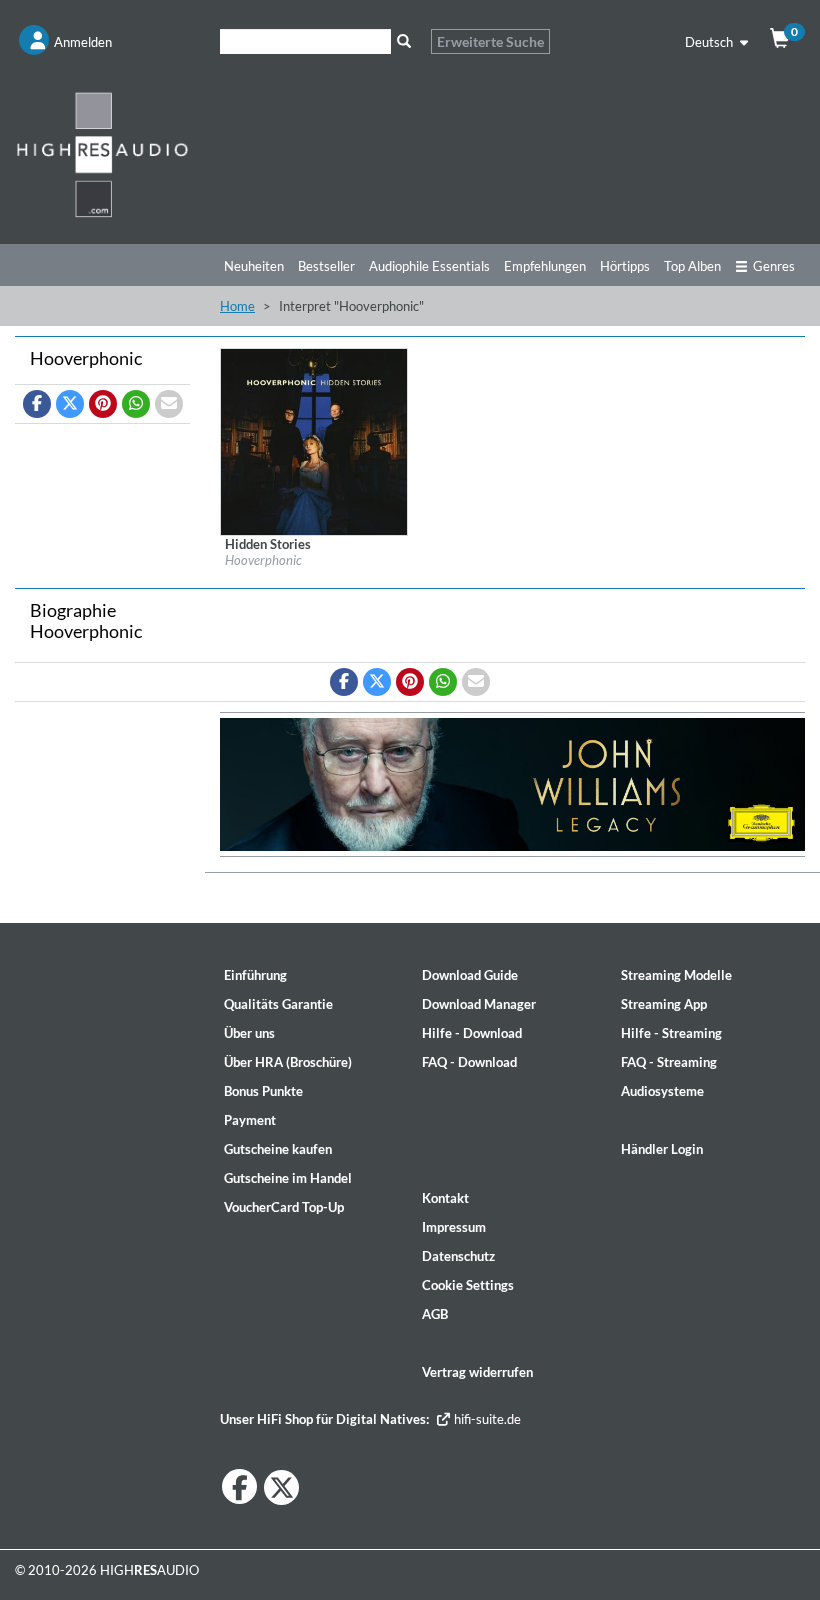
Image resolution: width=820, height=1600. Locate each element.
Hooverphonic (263, 560)
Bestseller (326, 266)
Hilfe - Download (472, 1033)
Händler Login (662, 1149)
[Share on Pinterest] (103, 404)
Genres (774, 266)
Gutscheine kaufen (278, 1149)
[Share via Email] (169, 404)
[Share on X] (70, 404)
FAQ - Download (469, 1062)
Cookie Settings (468, 1285)
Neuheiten (254, 266)
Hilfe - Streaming (671, 1033)
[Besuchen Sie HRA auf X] (281, 1487)
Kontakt (445, 1198)
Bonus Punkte (263, 1091)
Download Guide (470, 975)
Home (237, 306)
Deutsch (710, 42)
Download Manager (479, 1004)
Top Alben (692, 266)
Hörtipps (625, 266)
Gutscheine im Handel (288, 1178)
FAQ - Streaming (669, 1062)
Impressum (454, 1227)
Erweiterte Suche (490, 41)
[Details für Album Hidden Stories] (314, 440)
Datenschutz (458, 1256)
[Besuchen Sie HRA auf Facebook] (239, 1486)
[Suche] (403, 41)
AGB (435, 1314)
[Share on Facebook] (37, 404)
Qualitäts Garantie (278, 1004)
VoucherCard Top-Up (284, 1207)
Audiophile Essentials (429, 266)
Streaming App (664, 1004)
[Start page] (102, 154)
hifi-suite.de (486, 1419)
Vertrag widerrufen (477, 1372)
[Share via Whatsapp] (136, 404)
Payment (250, 1120)
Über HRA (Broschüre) (288, 1062)
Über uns (249, 1033)
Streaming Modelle (676, 975)
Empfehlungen (545, 266)
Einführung (255, 975)
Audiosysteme (662, 1091)
